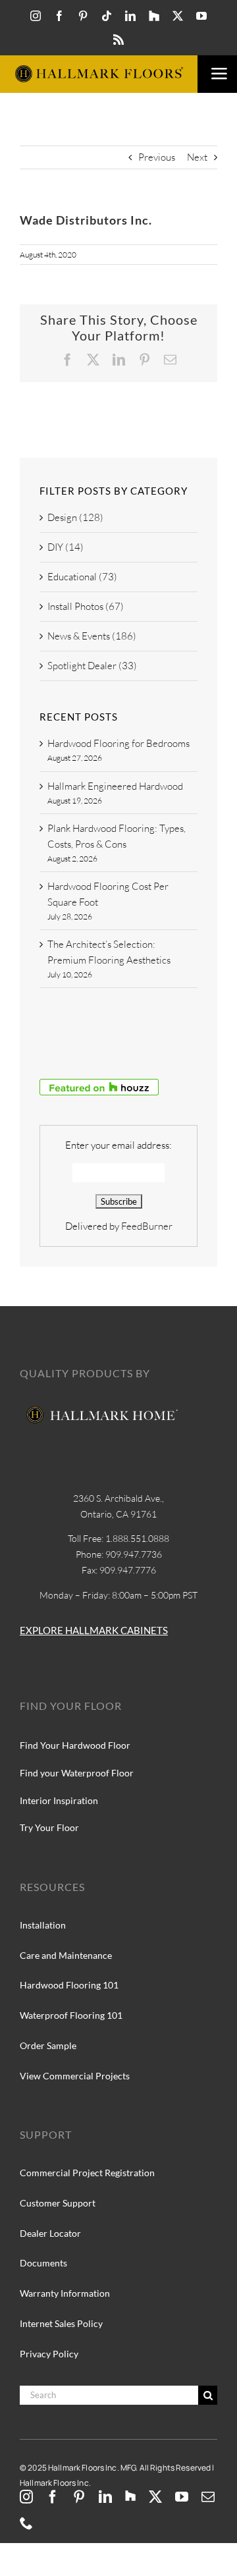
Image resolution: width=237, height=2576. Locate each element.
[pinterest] (83, 16)
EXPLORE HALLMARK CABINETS (94, 1630)
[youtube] (201, 16)
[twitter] (178, 16)
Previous (157, 157)
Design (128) (75, 517)
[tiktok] (107, 16)
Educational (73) (82, 577)
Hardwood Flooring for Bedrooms (118, 743)
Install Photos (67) (86, 606)
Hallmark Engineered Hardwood (115, 786)
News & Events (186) (92, 636)
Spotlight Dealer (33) (92, 666)
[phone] (26, 2523)
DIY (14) (66, 547)
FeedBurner (147, 1226)
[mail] (208, 2497)
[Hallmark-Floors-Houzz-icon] (154, 16)
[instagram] (36, 16)
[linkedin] (130, 16)
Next (197, 157)
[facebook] (59, 16)
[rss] (118, 40)
